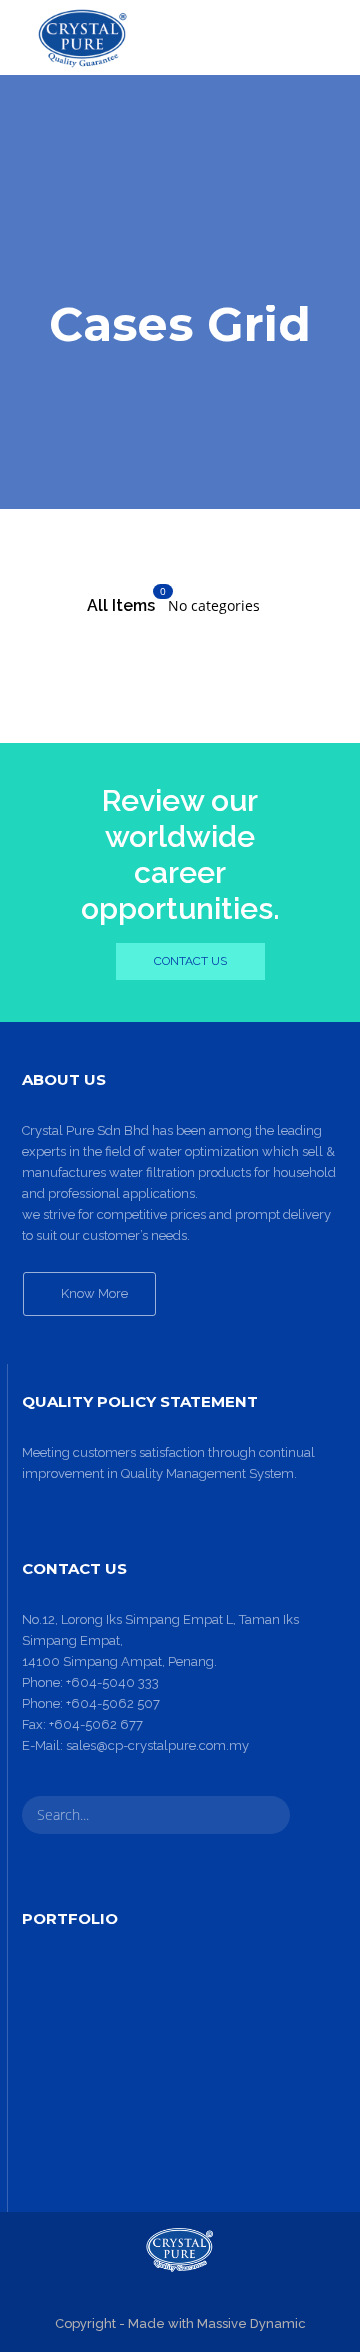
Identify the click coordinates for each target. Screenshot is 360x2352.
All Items (121, 605)
